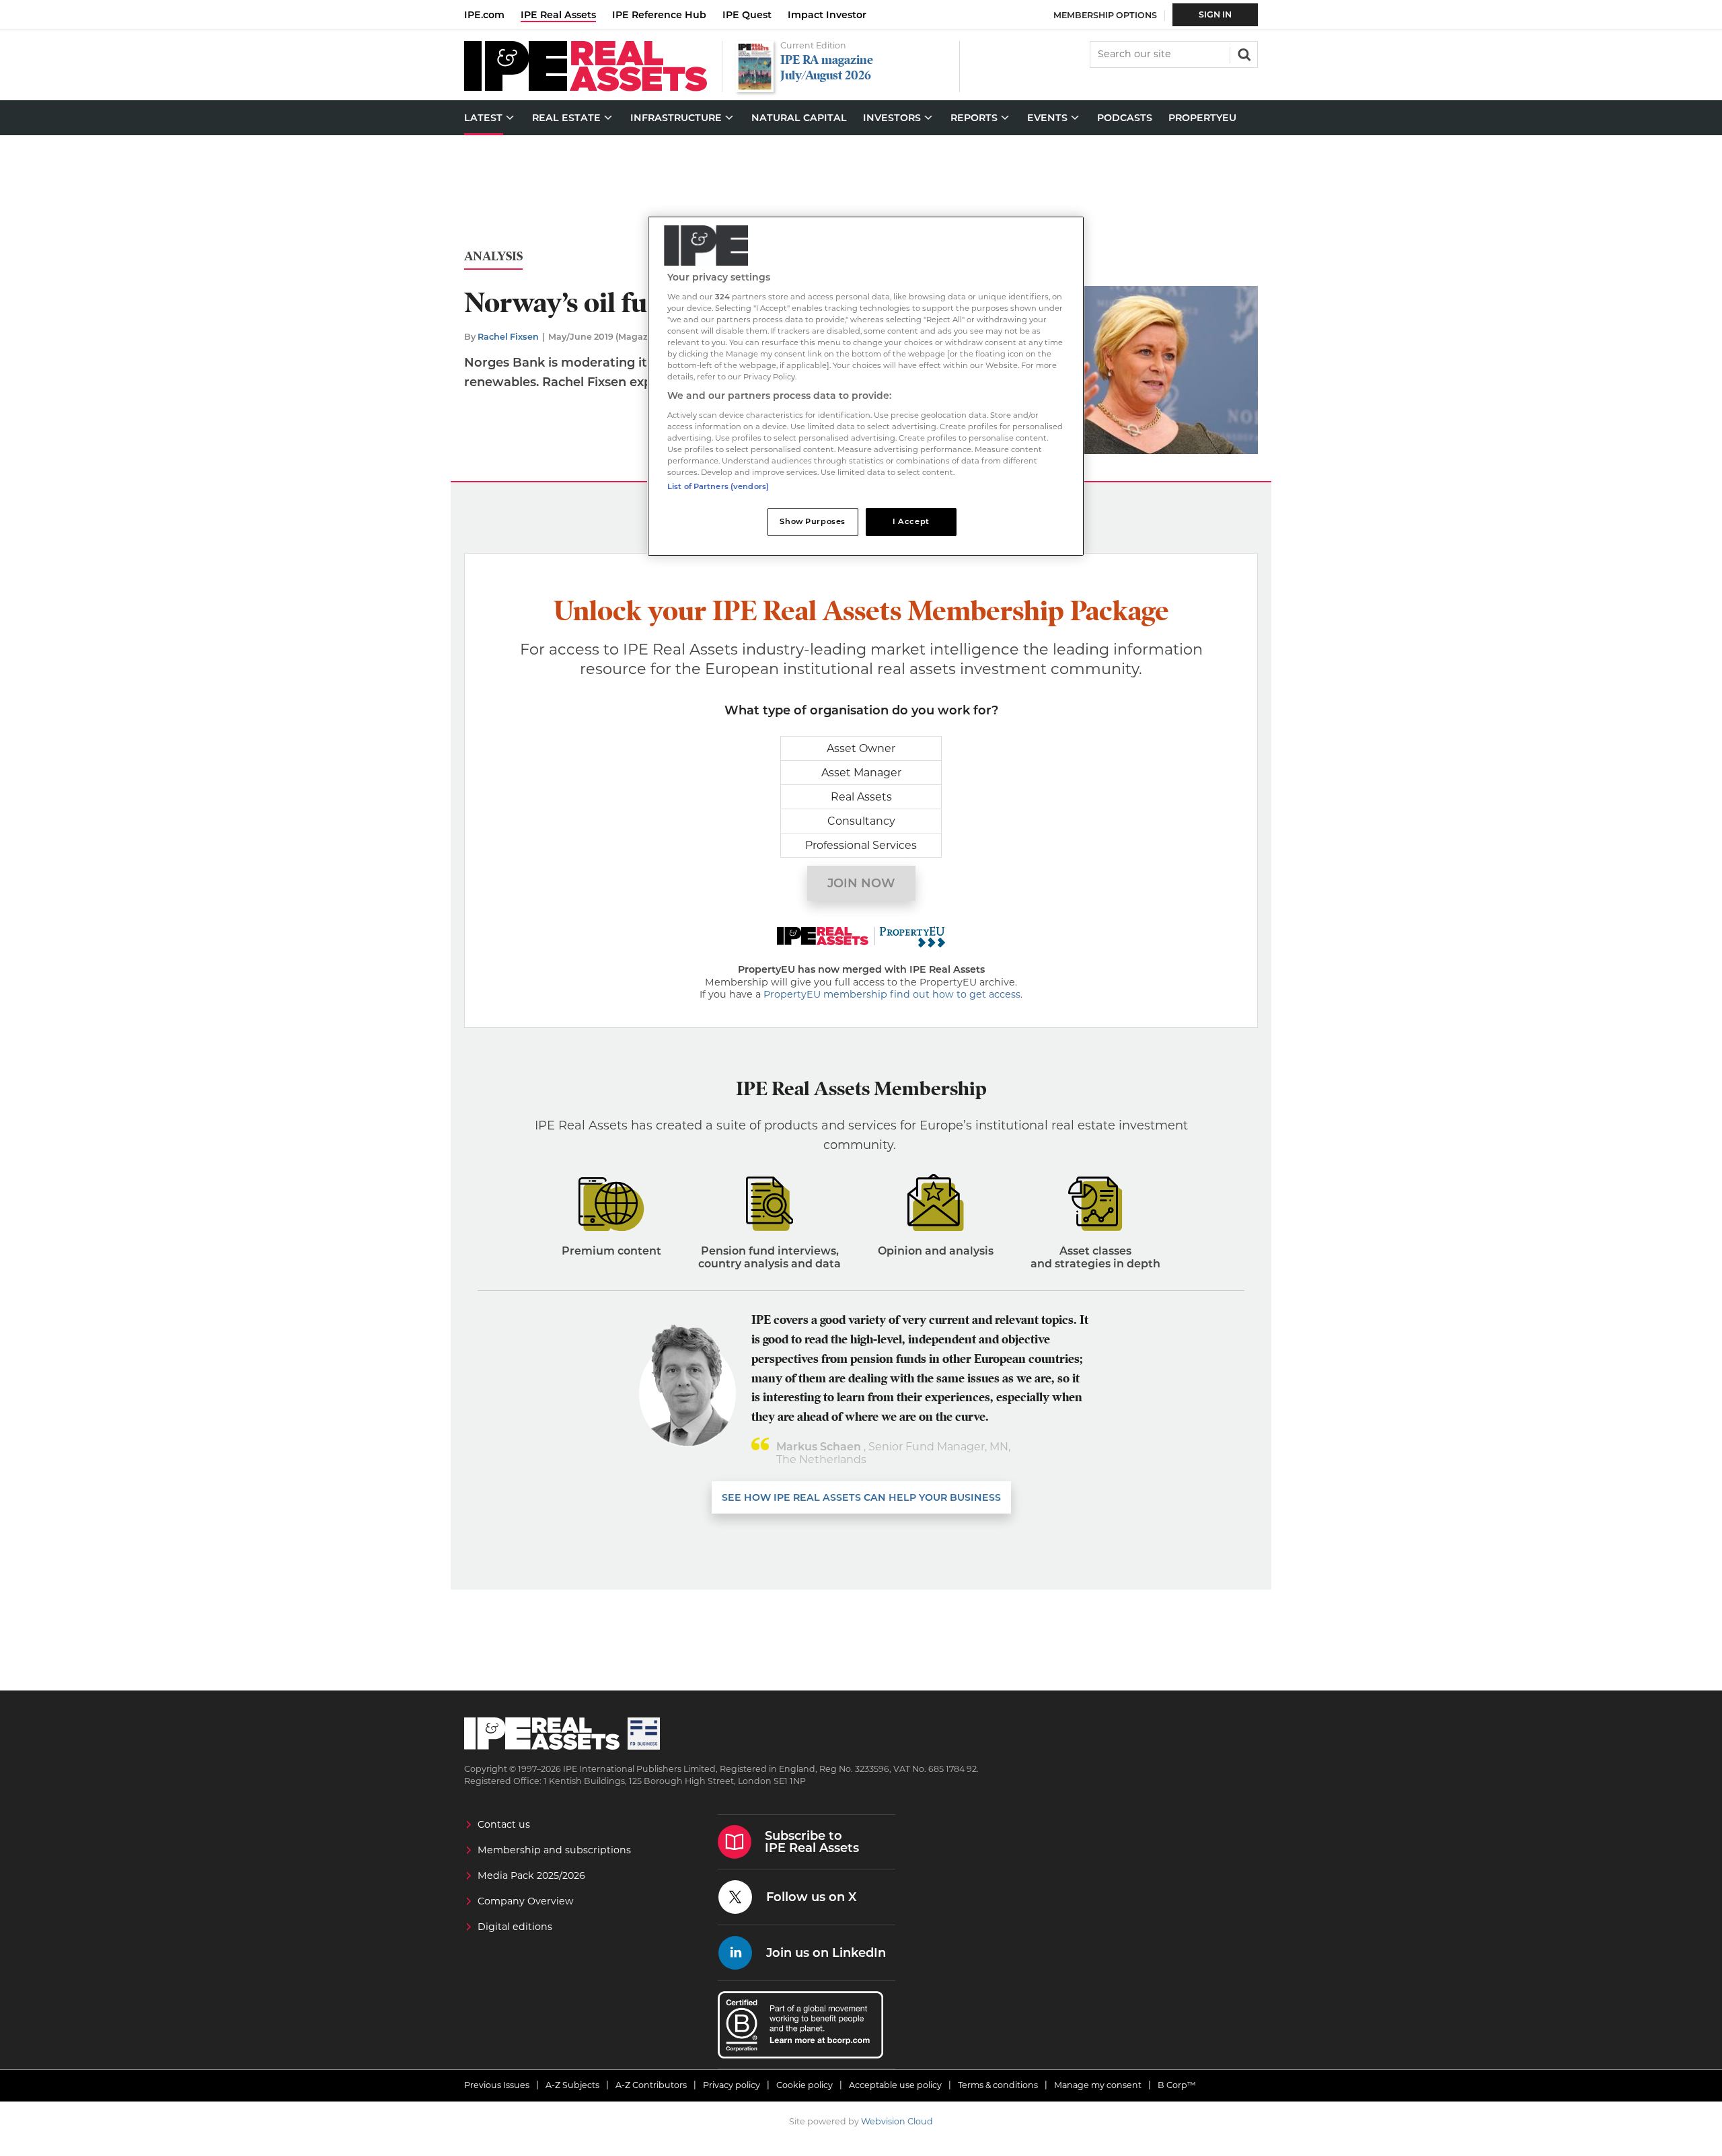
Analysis (493, 257)
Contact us (504, 1824)
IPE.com (484, 15)
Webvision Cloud (897, 2121)
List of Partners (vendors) (718, 486)
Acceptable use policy (895, 2085)
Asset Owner (861, 748)
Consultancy (861, 821)
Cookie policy (804, 2085)
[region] (866, 386)
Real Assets (861, 797)
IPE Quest (747, 15)
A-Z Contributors (651, 2085)
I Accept (911, 521)
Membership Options (1105, 15)
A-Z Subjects (572, 2085)
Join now (861, 883)
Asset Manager (861, 773)
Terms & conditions (998, 2085)
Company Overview (526, 1901)
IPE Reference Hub (659, 15)
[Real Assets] (586, 88)
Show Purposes (812, 521)
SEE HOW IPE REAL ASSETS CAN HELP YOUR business (861, 1497)
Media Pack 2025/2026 (531, 1875)
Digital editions (515, 1927)
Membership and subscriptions (554, 1850)
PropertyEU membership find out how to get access (892, 994)
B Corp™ (1177, 2085)
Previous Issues (497, 2085)
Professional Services (861, 845)
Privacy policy (732, 2085)
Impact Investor (827, 15)
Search (1243, 53)
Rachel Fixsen (508, 337)
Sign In (1215, 14)
